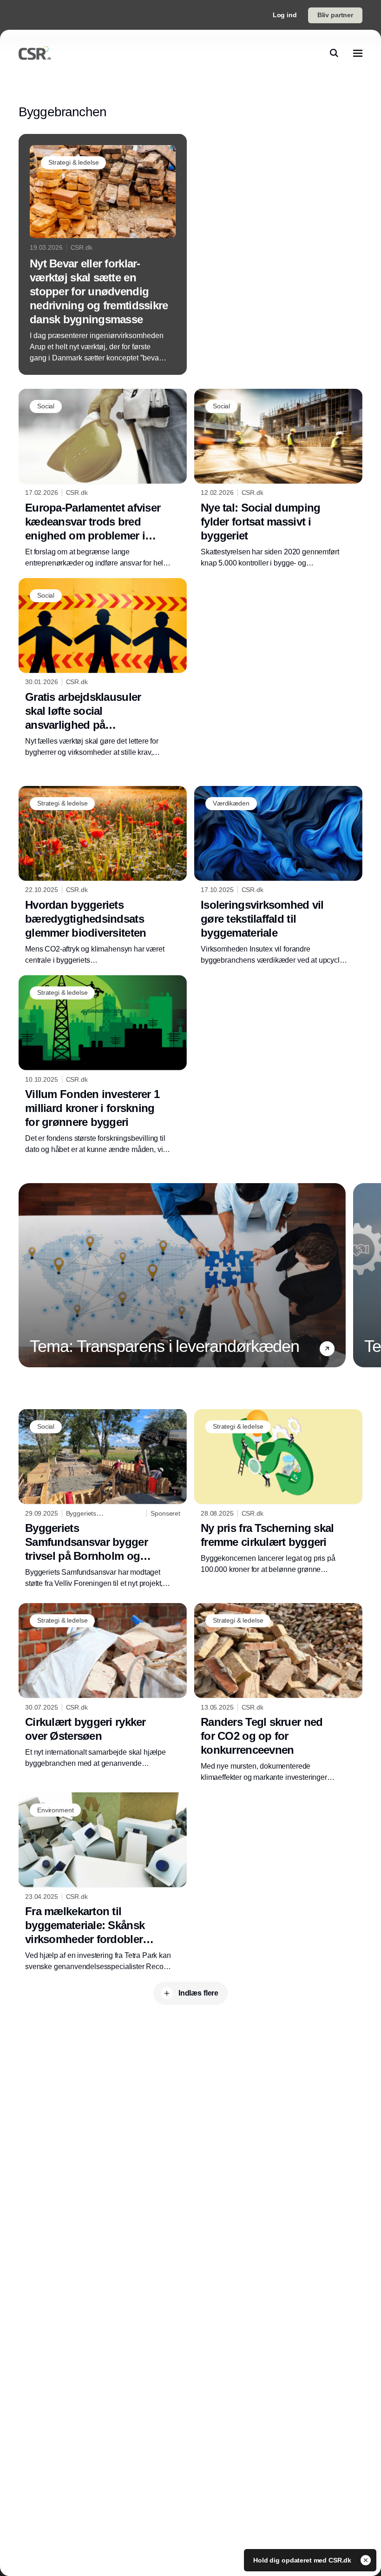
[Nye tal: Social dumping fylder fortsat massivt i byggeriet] (278, 479)
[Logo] (35, 53)
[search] (334, 53)
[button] (327, 1349)
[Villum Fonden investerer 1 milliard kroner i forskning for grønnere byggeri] (103, 1065)
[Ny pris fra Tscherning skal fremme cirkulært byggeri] (278, 1492)
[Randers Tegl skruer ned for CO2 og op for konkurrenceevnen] (278, 1693)
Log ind (285, 15)
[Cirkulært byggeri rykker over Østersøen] (103, 1686)
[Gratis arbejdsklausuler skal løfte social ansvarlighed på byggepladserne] (103, 668)
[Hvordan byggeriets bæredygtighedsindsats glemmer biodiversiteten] (103, 876)
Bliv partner (335, 15)
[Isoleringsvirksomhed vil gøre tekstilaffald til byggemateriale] (278, 876)
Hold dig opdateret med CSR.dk (303, 2560)
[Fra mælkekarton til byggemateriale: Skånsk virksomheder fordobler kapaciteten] (103, 1882)
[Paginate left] (26, 1275)
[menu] (358, 53)
